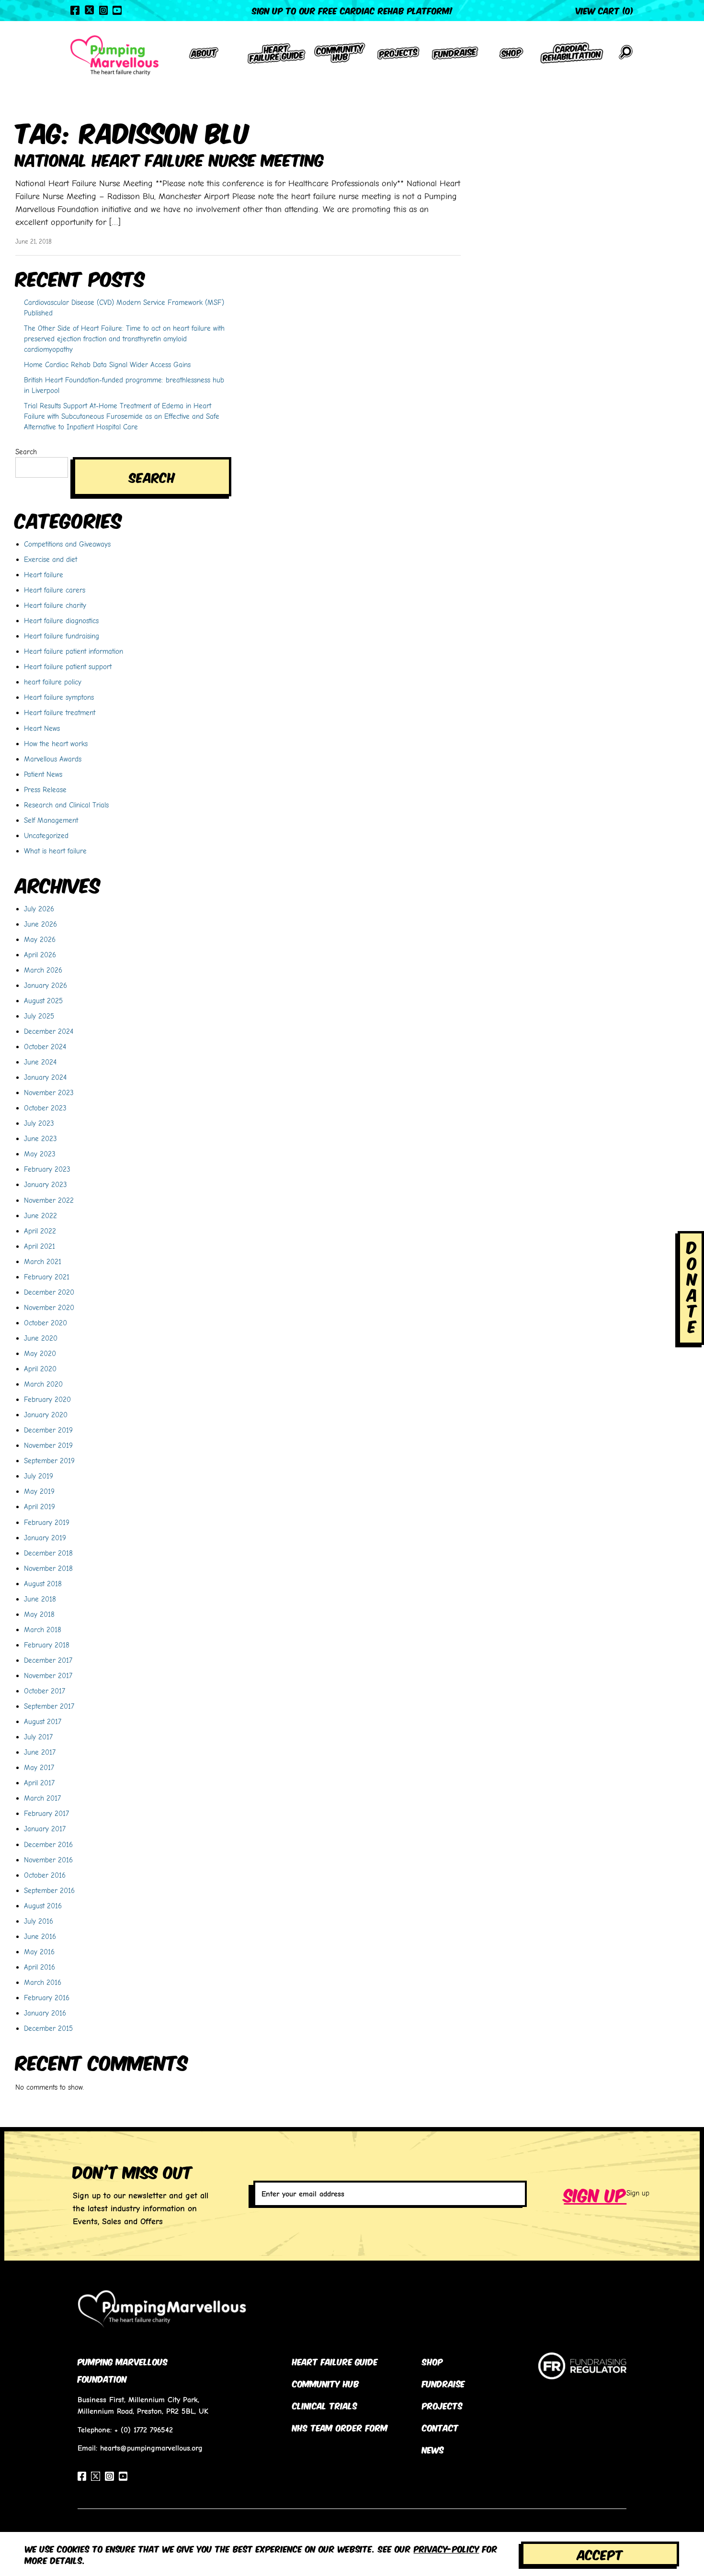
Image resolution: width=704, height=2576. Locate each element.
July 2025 (39, 1016)
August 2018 (43, 1584)
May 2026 (40, 939)
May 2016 (39, 1952)
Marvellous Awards (53, 759)
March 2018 (43, 1630)
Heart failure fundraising (62, 636)
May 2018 (39, 1614)
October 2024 (45, 1047)
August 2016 (43, 1906)
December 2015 (48, 2028)
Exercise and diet (51, 559)
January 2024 (45, 1077)
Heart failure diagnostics (61, 621)
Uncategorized (46, 835)
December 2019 (48, 1430)
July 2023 (39, 1123)
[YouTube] (117, 10)
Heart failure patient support (68, 666)
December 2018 (48, 1553)
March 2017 (42, 1798)
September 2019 (49, 1461)
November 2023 (49, 1092)
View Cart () (605, 10)
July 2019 (39, 1476)
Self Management (51, 820)
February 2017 (46, 1813)
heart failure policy (53, 682)
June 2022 (40, 1215)
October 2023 (45, 1108)
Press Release (45, 790)
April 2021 (40, 1246)
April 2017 (39, 1783)
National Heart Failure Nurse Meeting (170, 159)
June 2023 (40, 1138)
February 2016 (47, 1998)
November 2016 (48, 1860)
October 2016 (45, 1875)
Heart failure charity (55, 605)
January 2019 (45, 1538)
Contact (440, 2427)
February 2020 (47, 1399)
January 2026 (45, 985)
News (433, 2449)
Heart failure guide (335, 2361)
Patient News (43, 774)
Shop (432, 2361)
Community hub (326, 2383)
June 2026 (40, 924)
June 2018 (40, 1599)
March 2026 (43, 970)
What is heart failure (55, 851)
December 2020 (49, 1292)
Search (26, 452)
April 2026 (40, 955)
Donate (692, 1286)
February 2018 (47, 1645)
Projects (442, 2405)
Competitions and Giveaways (67, 544)
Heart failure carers (55, 590)
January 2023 (45, 1184)
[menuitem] (204, 56)
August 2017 (43, 1721)
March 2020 (43, 1384)
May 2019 (39, 1491)
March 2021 (43, 1261)
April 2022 (40, 1231)
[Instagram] (103, 10)
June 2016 (40, 1936)
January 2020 (46, 1415)
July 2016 (39, 1921)
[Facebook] (75, 10)
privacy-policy (447, 2548)
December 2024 (49, 1031)
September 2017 (49, 1706)
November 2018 (48, 1568)
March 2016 (43, 1982)
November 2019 (48, 1445)
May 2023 (40, 1154)
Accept (600, 2554)
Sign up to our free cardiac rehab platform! (352, 10)
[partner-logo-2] (582, 2374)
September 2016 (49, 1890)
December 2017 (48, 1660)
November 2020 (49, 1307)
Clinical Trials (325, 2405)
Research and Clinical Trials (66, 805)
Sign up (595, 2194)
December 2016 (48, 1844)
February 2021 (47, 1277)
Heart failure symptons (59, 697)
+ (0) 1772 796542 (144, 2430)
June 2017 (40, 1752)
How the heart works (56, 744)
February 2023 (47, 1169)
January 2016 (45, 2013)
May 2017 (39, 1767)
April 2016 (40, 1967)
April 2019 (40, 1506)
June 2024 (40, 1062)
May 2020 (40, 1353)
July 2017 (38, 1737)
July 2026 (39, 909)
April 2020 (40, 1369)
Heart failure (44, 575)
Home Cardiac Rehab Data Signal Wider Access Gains (107, 364)
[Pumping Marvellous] (114, 56)
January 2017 (45, 1829)
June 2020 (41, 1338)
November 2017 (48, 1675)
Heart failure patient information (74, 651)
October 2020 (45, 1323)
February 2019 (47, 1522)
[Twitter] (89, 10)
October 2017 (45, 1691)
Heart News (42, 728)
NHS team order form (340, 2427)
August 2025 (43, 1001)
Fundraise (443, 2383)
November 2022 (49, 1200)
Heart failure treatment (60, 712)
